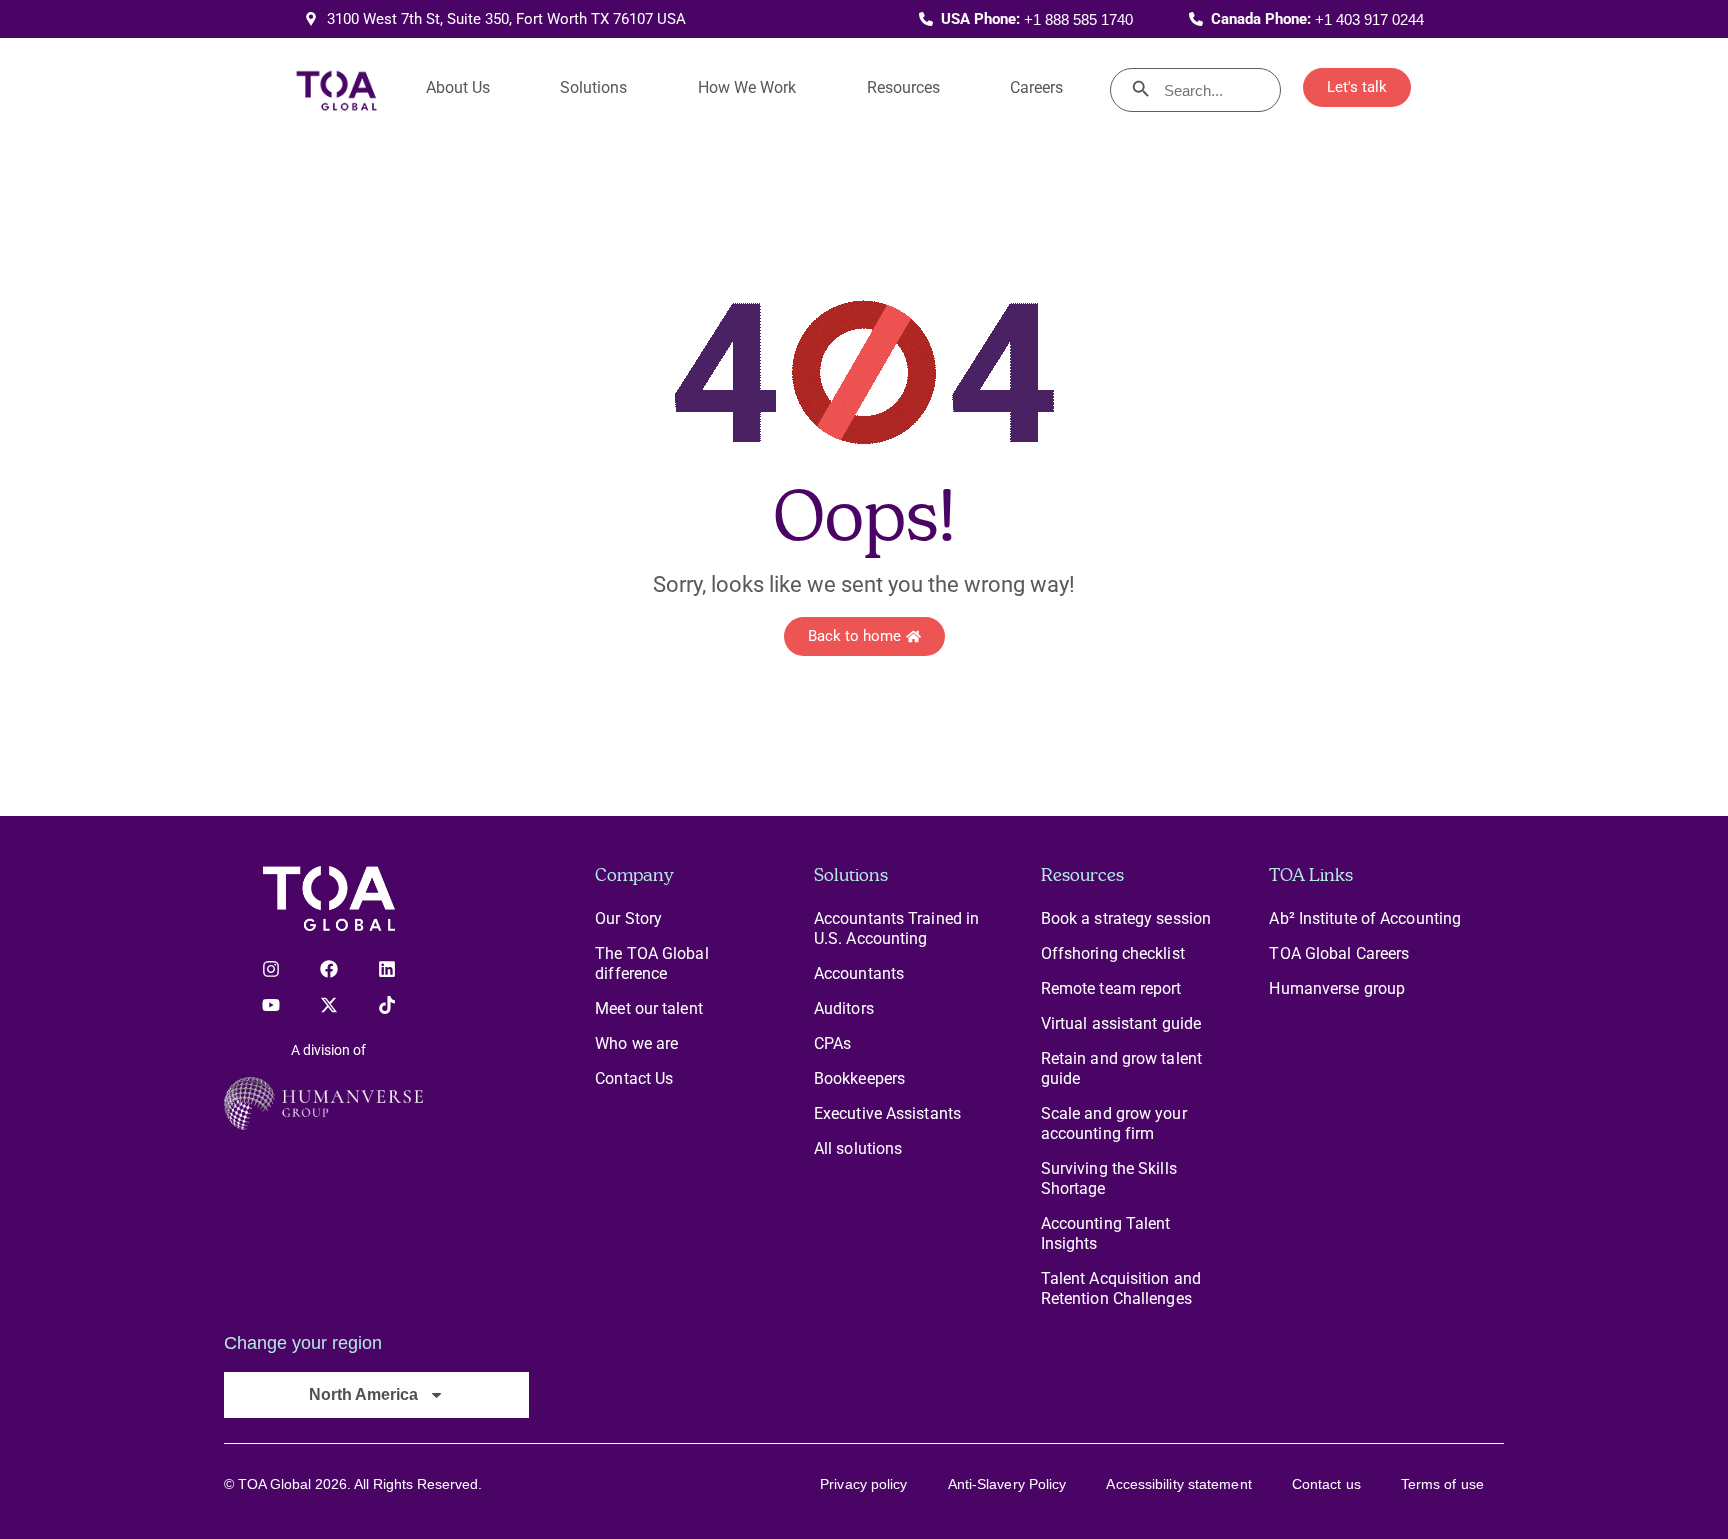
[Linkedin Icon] (387, 969)
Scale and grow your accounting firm (1114, 1123)
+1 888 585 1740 (1078, 19)
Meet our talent (649, 1008)
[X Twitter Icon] (329, 1005)
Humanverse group (1337, 988)
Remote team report (1111, 988)
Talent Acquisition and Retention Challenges (1121, 1288)
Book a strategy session (1126, 918)
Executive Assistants (887, 1113)
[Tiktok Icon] (387, 1005)
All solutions (858, 1148)
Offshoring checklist (1113, 953)
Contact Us (634, 1078)
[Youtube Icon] (271, 1005)
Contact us (1326, 1484)
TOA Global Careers (1339, 953)
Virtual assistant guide (1121, 1023)
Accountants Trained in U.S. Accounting (896, 928)
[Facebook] (329, 969)
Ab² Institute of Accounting (1365, 918)
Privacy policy (863, 1484)
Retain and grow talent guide (1121, 1068)
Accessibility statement (1178, 1484)
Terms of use (1442, 1484)
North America (363, 1394)
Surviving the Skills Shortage (1109, 1178)
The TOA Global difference (651, 963)
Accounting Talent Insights (1106, 1233)
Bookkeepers (859, 1078)
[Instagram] (271, 969)
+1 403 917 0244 (1369, 19)
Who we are (636, 1043)
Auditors (844, 1008)
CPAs (832, 1043)
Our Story (628, 918)
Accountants (859, 973)
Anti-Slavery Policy (1007, 1484)
